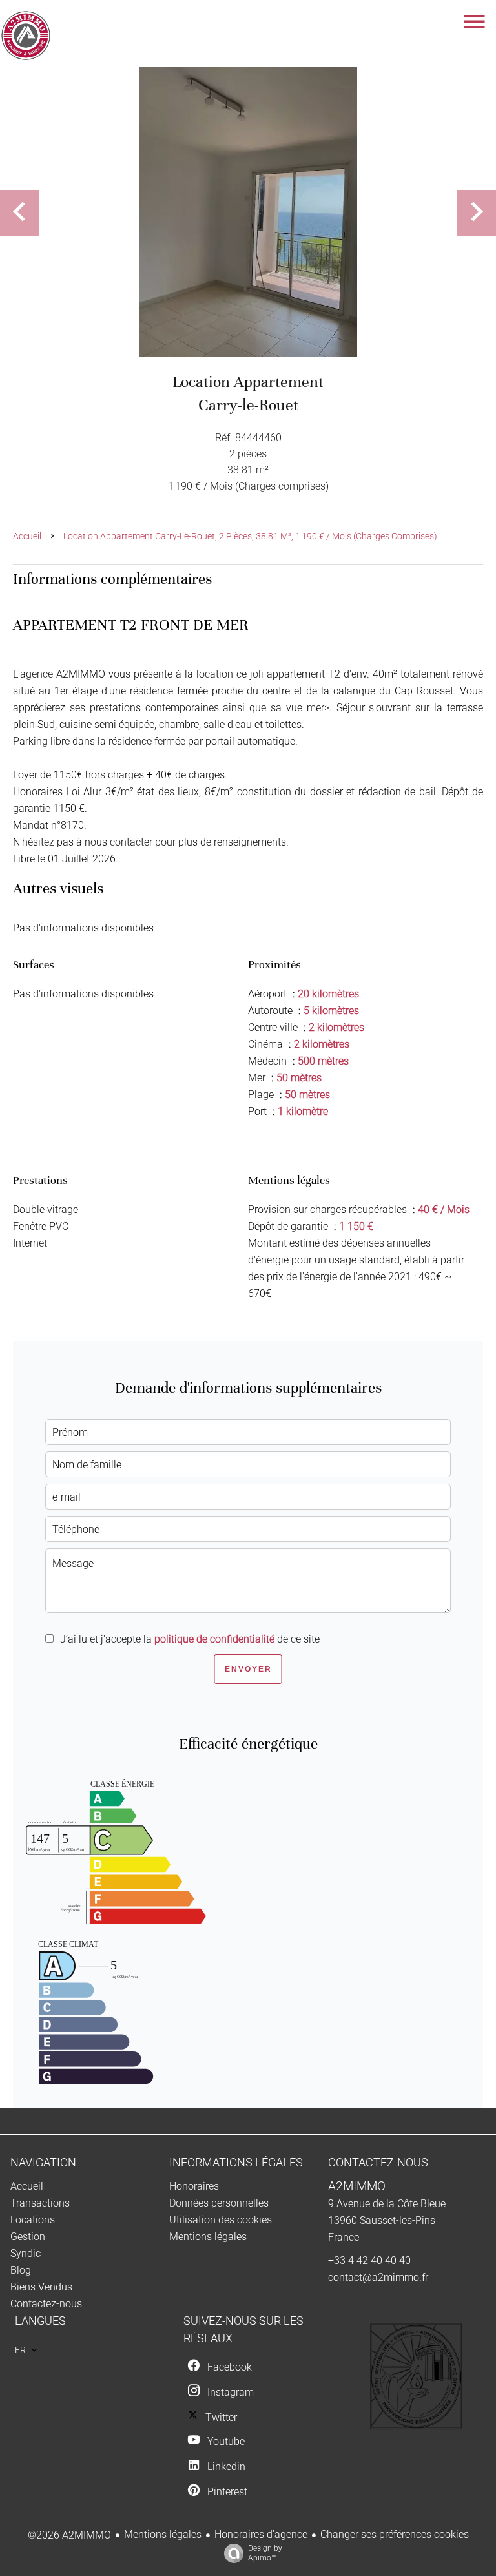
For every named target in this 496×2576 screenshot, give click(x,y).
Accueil (27, 536)
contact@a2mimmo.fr (378, 2277)
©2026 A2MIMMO (69, 2535)
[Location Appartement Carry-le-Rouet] (248, 212)
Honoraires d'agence (261, 2534)
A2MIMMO (357, 2186)
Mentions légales (163, 2534)
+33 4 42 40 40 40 (369, 2260)
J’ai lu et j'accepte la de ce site (190, 1639)
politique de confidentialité (214, 1639)
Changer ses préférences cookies (395, 2534)
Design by (265, 2553)
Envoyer (248, 1669)
